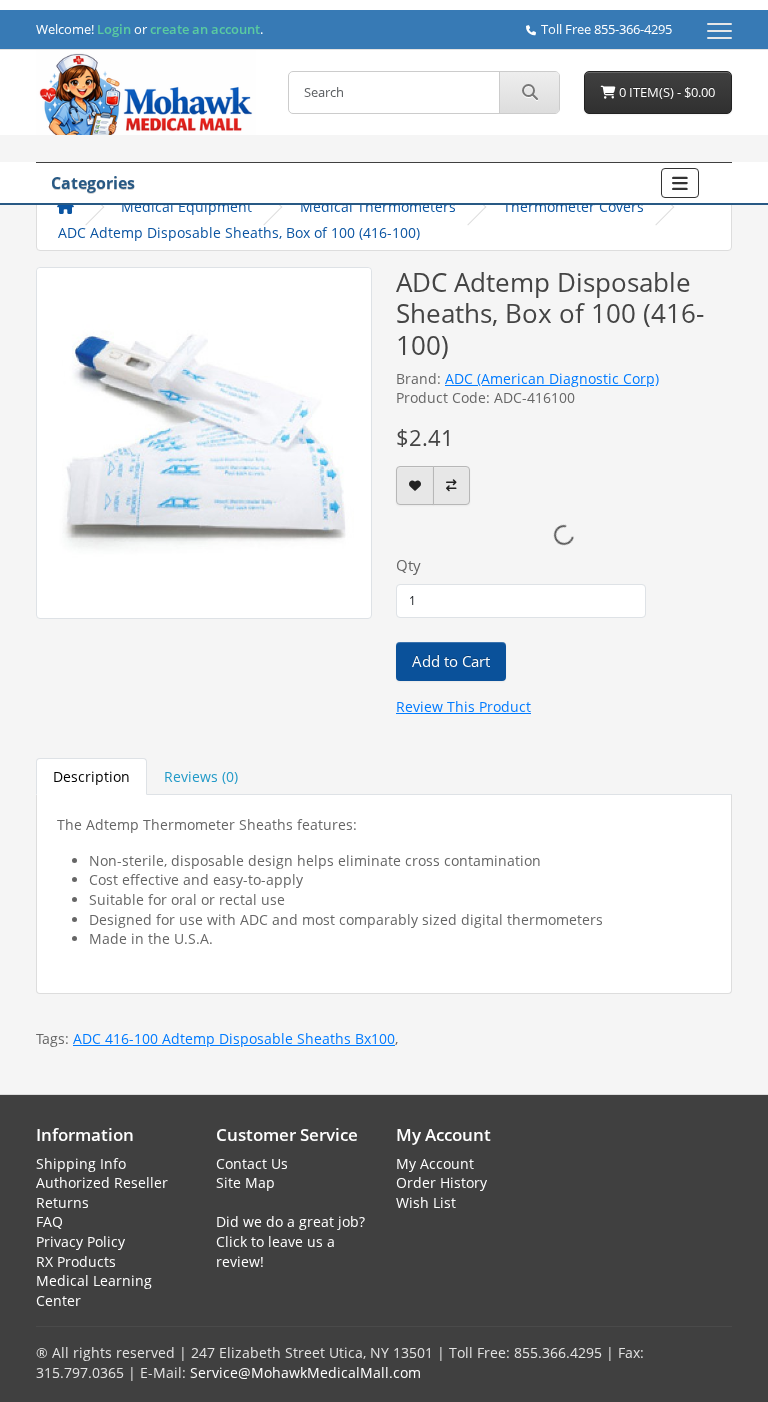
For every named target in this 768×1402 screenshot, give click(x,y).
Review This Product (463, 706)
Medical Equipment (186, 206)
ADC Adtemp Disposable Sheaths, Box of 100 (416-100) (239, 232)
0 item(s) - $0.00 (665, 92)
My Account (435, 1163)
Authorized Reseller (102, 1182)
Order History (441, 1182)
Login (114, 29)
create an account (203, 29)
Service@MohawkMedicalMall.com (305, 1372)
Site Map (245, 1182)
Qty (408, 565)
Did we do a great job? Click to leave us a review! (290, 1241)
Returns (62, 1202)
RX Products (76, 1261)
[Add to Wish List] (415, 485)
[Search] (529, 92)
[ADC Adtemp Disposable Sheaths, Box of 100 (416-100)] (204, 441)
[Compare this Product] (451, 485)
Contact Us (252, 1163)
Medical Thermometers (378, 206)
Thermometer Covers (573, 206)
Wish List (426, 1202)
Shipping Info (81, 1163)
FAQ (49, 1221)
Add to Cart (451, 661)
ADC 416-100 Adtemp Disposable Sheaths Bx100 (234, 1038)
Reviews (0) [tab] (201, 776)
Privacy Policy (80, 1241)
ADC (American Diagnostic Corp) (552, 378)
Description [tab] (91, 776)
